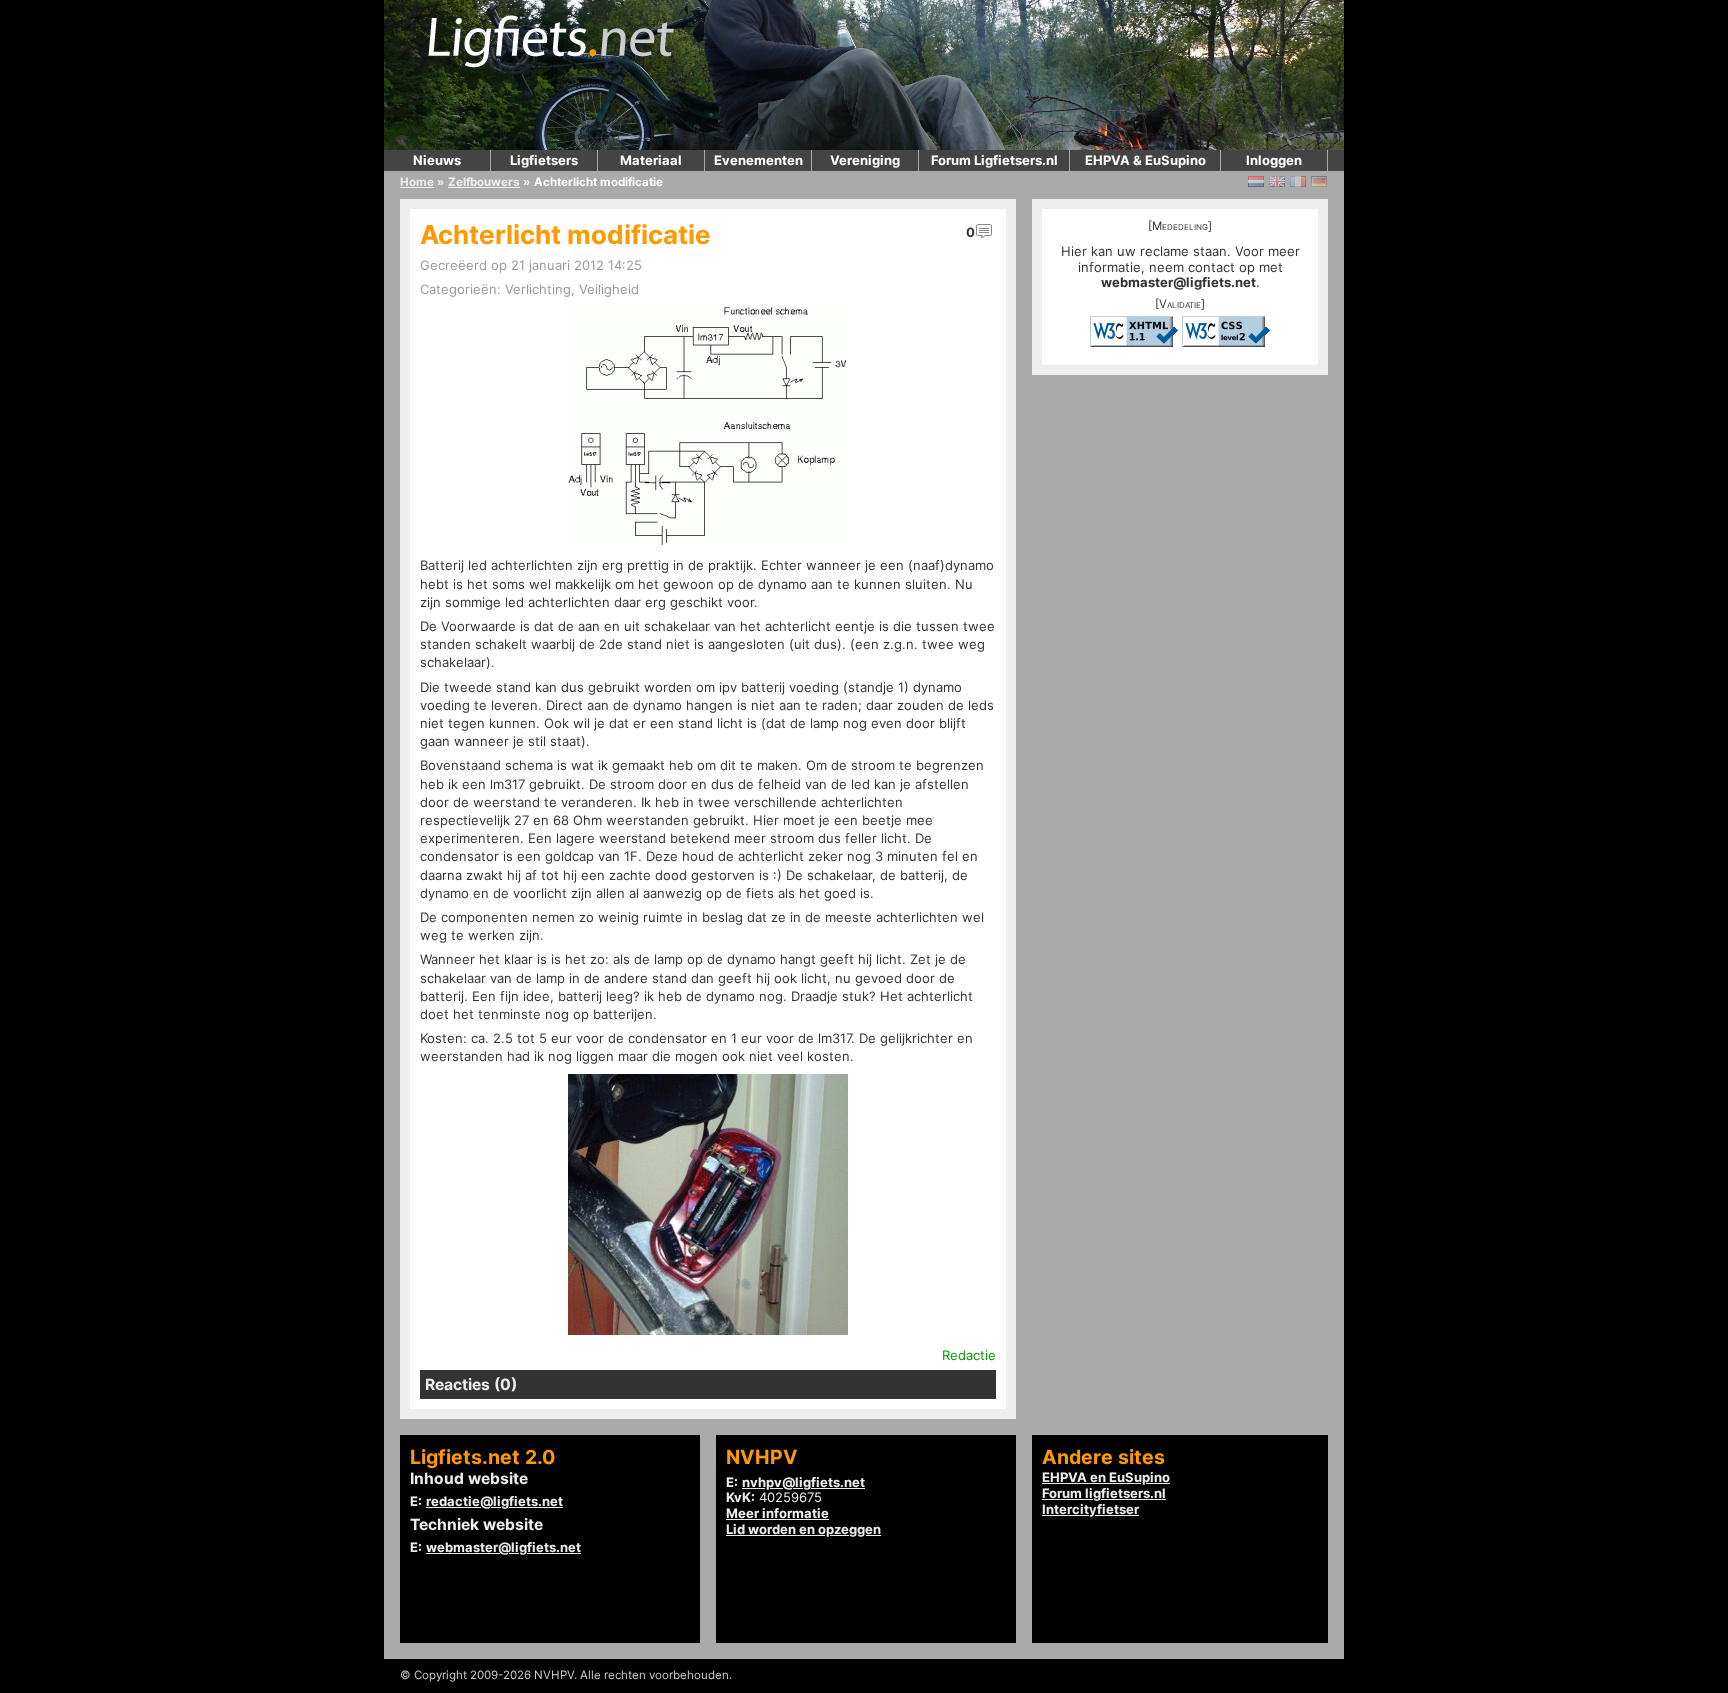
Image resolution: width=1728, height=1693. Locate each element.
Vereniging (865, 160)
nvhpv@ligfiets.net (803, 1482)
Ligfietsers (544, 160)
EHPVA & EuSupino (1145, 160)
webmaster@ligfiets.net (1178, 282)
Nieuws (437, 160)
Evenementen (758, 160)
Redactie (969, 1355)
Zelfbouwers (484, 182)
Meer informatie (777, 1513)
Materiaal (651, 160)
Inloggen (1274, 160)
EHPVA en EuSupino (1106, 1477)
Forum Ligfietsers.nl (994, 160)
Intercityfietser (1090, 1509)
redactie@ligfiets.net (494, 1501)
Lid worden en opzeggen (803, 1529)
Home (417, 182)
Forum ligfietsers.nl (1104, 1493)
